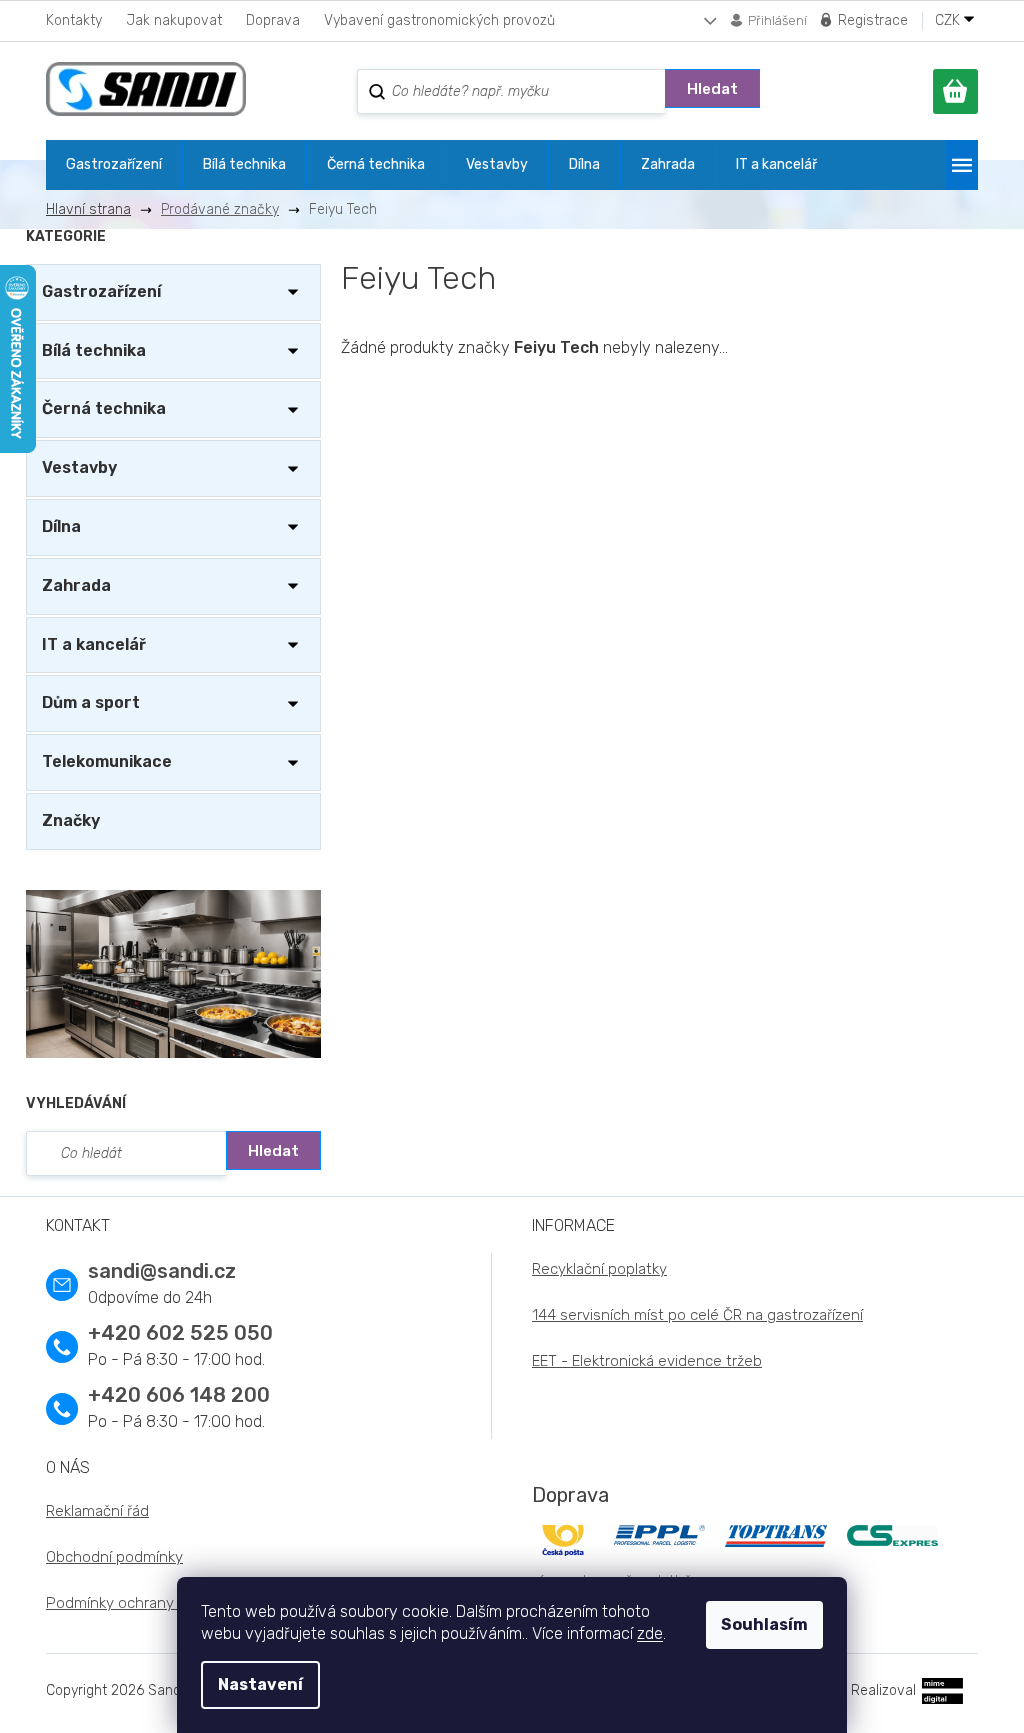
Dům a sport (91, 702)
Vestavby (79, 467)
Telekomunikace (107, 761)
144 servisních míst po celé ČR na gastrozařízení (697, 1315)
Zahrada (76, 585)
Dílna (61, 526)
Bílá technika (94, 350)
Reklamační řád (97, 1511)
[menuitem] (114, 165)
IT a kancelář (94, 644)
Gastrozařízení (101, 291)
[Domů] (96, 209)
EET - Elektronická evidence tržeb (647, 1361)
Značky (71, 820)
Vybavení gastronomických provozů (439, 20)
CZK (949, 21)
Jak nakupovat (174, 20)
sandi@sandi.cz (162, 1271)
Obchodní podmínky (114, 1557)
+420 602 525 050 (180, 1333)
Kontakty (74, 20)
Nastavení (260, 1684)
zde (650, 1633)
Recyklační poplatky (599, 1269)
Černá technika (104, 408)
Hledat (712, 89)
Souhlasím (764, 1624)
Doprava (273, 20)
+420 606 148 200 (179, 1395)
